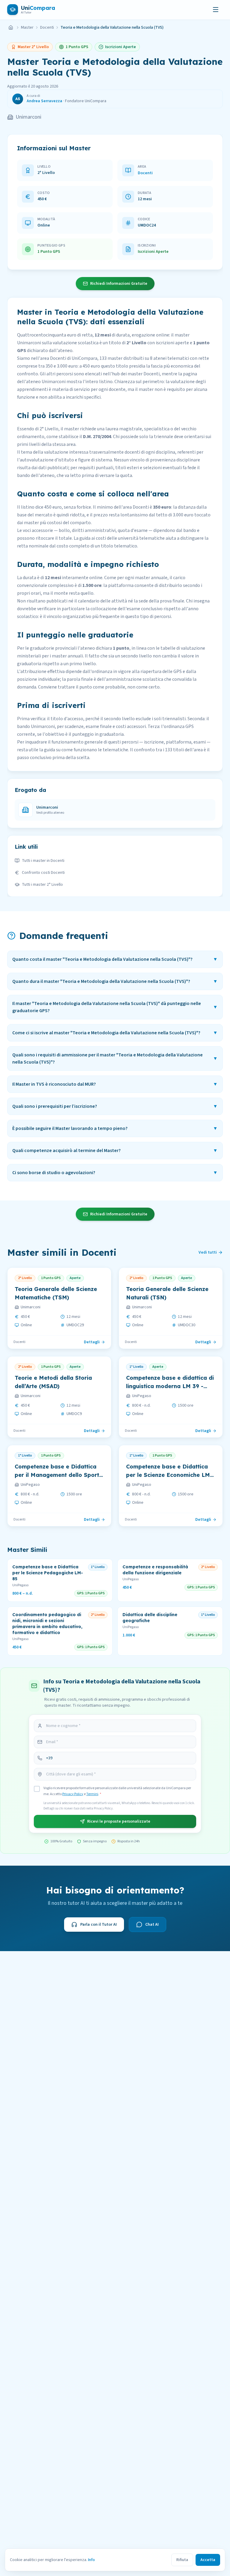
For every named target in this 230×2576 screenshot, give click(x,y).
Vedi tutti (208, 1252)
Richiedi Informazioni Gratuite (119, 284)
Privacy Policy (73, 1794)
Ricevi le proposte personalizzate (119, 1821)
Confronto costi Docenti (43, 873)
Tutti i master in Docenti (43, 861)
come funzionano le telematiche (95, 750)
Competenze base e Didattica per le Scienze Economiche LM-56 (169, 1475)
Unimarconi (28, 117)
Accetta (208, 2560)
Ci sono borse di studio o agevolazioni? (115, 1173)
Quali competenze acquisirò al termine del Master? (115, 1151)
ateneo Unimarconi (46, 382)
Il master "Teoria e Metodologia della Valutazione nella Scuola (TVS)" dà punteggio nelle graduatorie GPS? (115, 1007)
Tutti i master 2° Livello (42, 885)
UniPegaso (142, 1396)
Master (27, 27)
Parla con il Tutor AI (99, 1925)
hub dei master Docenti (136, 374)
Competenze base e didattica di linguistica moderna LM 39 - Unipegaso (170, 1386)
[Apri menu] (216, 10)
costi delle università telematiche (130, 538)
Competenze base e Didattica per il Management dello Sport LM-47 (57, 1475)
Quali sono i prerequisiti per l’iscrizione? (115, 1106)
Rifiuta (182, 2560)
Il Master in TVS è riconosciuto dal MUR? (115, 1084)
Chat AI (152, 1925)
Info (91, 2560)
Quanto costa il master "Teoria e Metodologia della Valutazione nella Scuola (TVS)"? (115, 959)
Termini (92, 1794)
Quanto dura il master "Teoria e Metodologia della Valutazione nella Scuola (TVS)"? (115, 981)
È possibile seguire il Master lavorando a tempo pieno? (115, 1128)
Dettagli (92, 1342)
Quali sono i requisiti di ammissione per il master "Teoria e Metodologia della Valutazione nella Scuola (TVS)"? (115, 1058)
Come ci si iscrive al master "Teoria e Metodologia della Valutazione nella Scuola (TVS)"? (115, 1033)
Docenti (47, 27)
